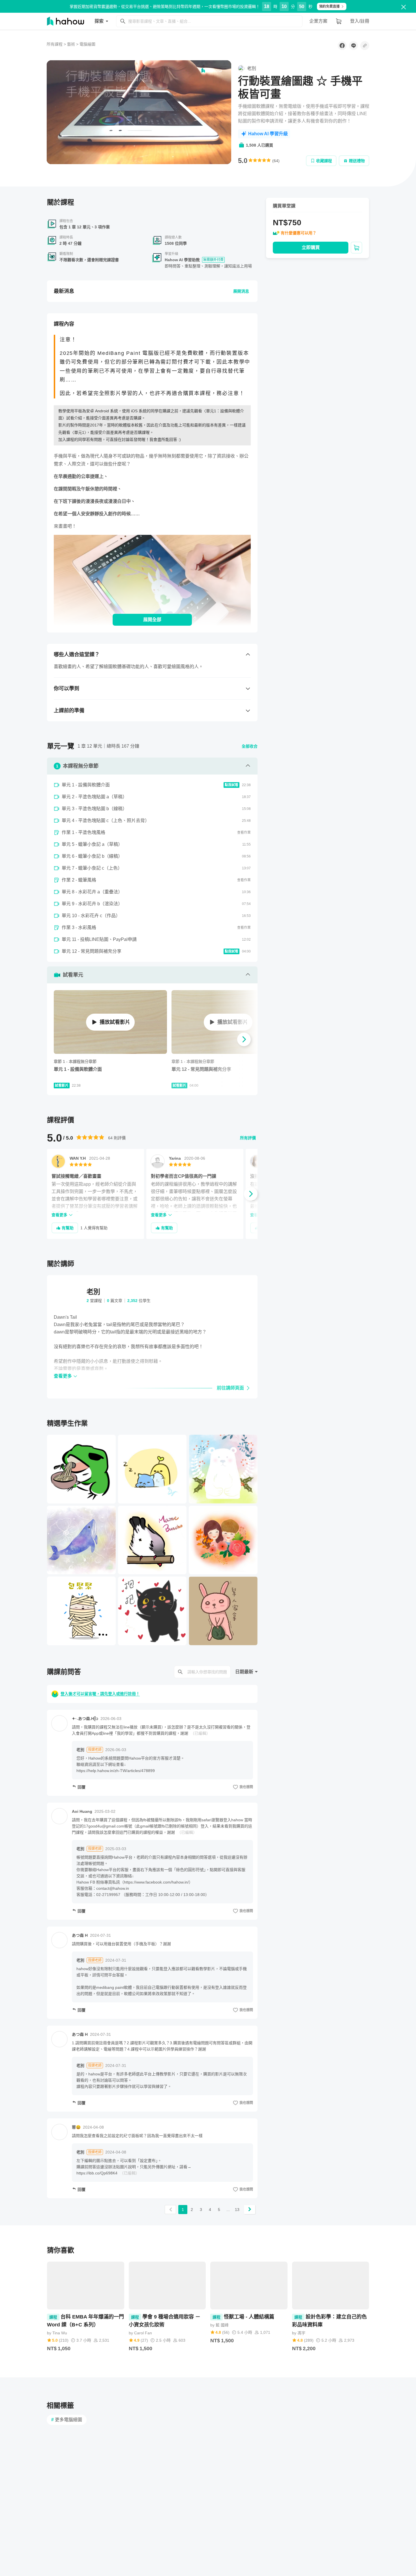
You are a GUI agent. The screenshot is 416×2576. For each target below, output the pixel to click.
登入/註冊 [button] (360, 21)
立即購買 (311, 247)
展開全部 (152, 620)
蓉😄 (76, 2127)
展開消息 (241, 291)
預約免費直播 (329, 7)
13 (237, 2210)
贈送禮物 (357, 161)
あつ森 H (80, 1935)
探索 (99, 21)
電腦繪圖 (87, 44)
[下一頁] (250, 2210)
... (228, 2210)
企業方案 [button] (318, 21)
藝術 (71, 44)
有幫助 (68, 1228)
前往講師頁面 (230, 1388)
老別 (80, 1750)
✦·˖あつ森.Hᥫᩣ (85, 1719)
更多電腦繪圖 (67, 2420)
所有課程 (55, 44)
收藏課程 (324, 161)
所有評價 (248, 1138)
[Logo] (212, 70)
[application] (139, 112)
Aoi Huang (82, 1811)
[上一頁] (170, 2210)
